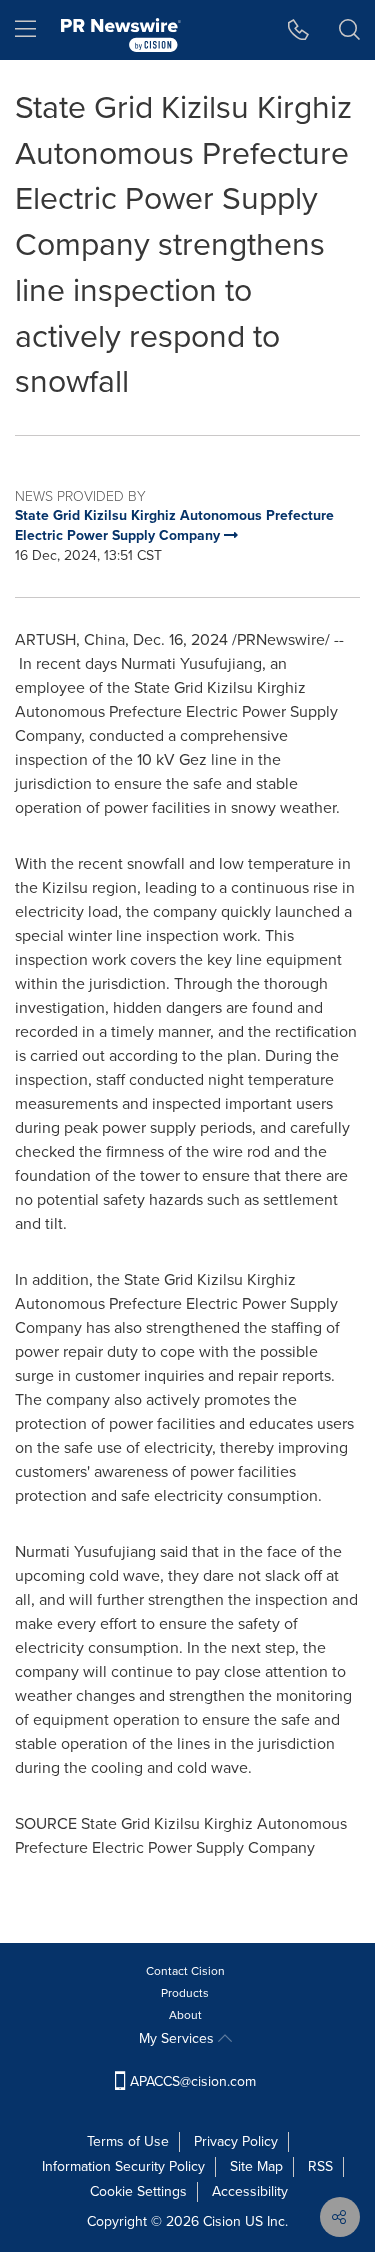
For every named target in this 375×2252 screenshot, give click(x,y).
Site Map (256, 2166)
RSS (320, 2166)
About (185, 2015)
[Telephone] (298, 30)
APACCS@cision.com (193, 2081)
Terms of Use (128, 2141)
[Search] (349, 30)
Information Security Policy (123, 2166)
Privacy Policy (236, 2141)
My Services (178, 2038)
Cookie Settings (138, 2191)
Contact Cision (185, 1971)
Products (185, 1993)
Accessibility (250, 2191)
